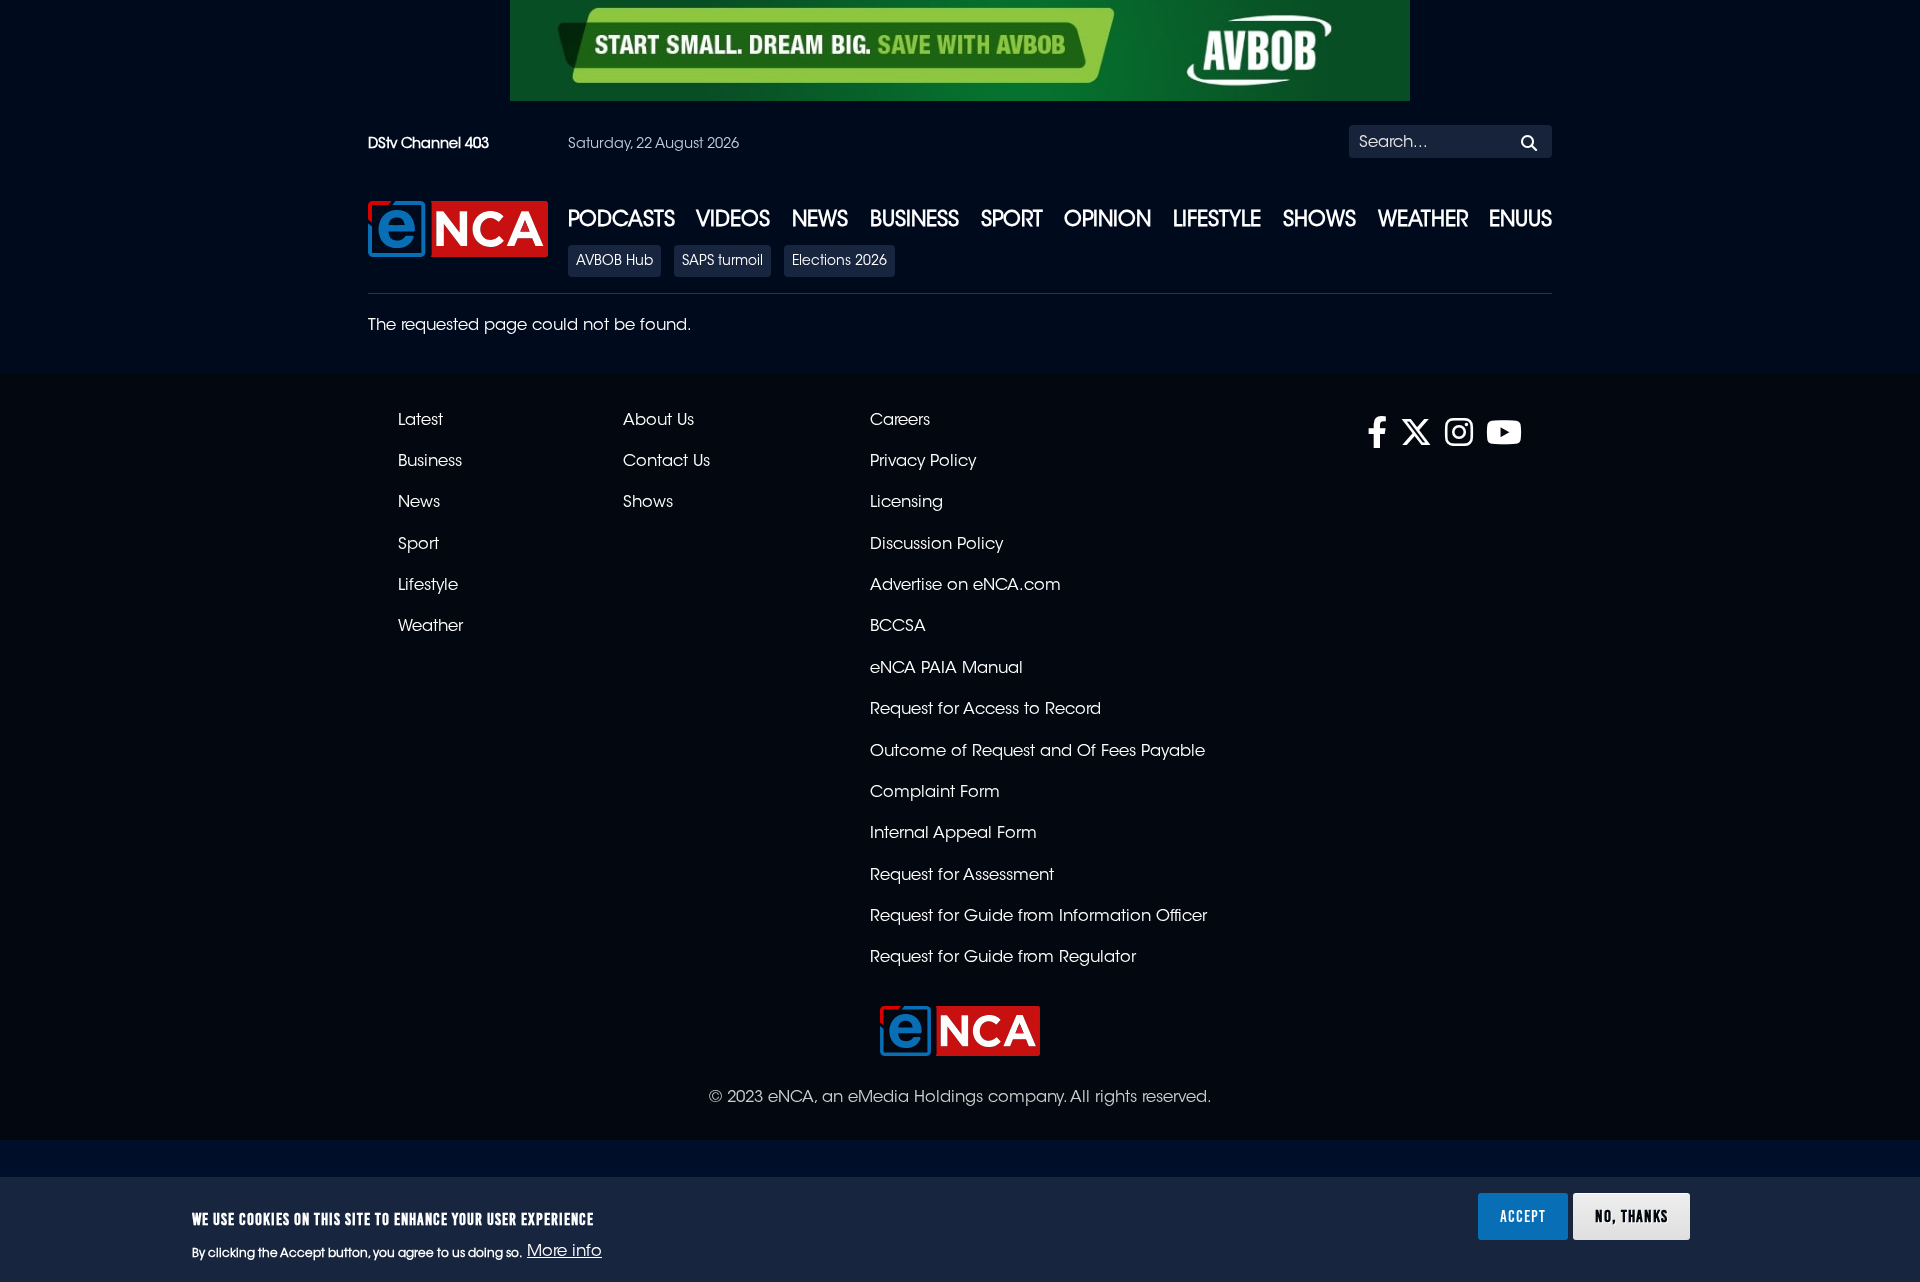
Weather (1423, 221)
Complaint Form (935, 793)
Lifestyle (1217, 221)
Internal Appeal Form (953, 834)
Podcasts (621, 221)
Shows (1319, 221)
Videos (733, 221)
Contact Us (666, 462)
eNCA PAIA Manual (946, 669)
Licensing (906, 503)
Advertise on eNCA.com (965, 586)
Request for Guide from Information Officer (1038, 917)
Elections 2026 (839, 262)
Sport (1012, 221)
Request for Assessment (962, 876)
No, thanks (1631, 1216)
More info (564, 1253)
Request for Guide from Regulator (1003, 958)
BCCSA (898, 627)
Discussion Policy (936, 545)
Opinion (1107, 221)
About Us (658, 421)
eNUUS (1520, 221)
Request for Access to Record (985, 710)
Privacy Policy (923, 462)
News (820, 221)
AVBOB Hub (614, 262)
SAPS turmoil (722, 262)
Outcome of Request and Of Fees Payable (1037, 752)
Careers (900, 421)
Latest (420, 421)
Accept (1523, 1216)
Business (914, 221)
